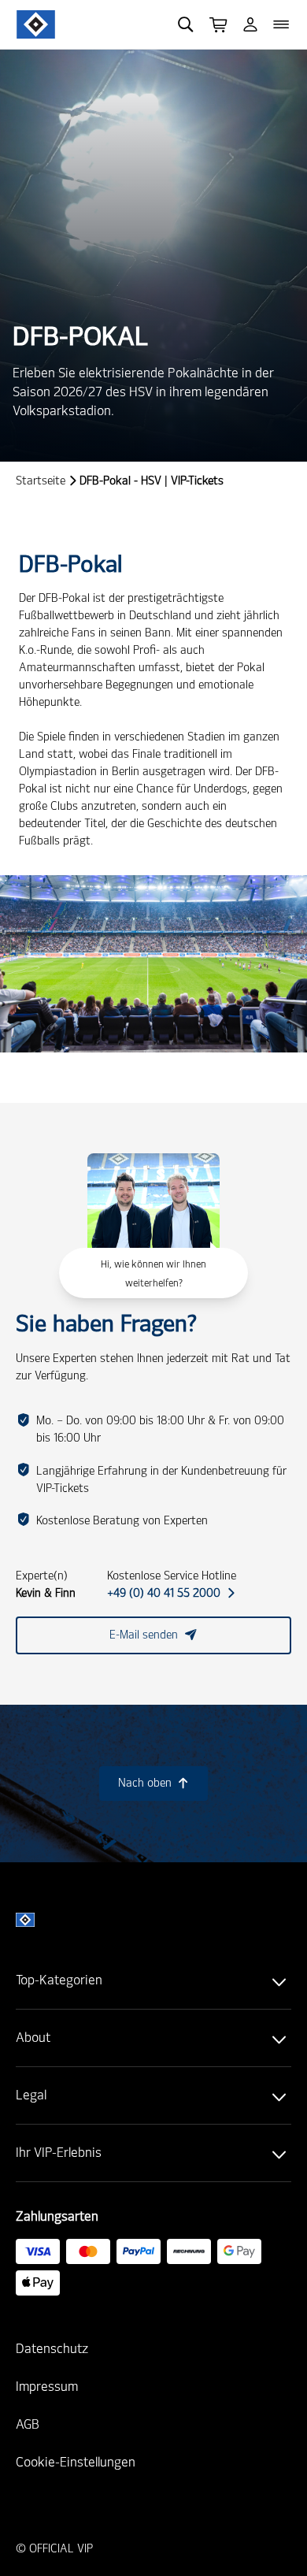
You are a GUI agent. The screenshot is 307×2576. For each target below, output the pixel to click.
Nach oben (153, 1783)
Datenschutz (52, 2349)
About (33, 2038)
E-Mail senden (153, 1635)
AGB (28, 2424)
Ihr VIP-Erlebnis (59, 2153)
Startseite (41, 481)
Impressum (47, 2387)
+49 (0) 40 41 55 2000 (171, 1593)
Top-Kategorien (59, 1980)
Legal (31, 2095)
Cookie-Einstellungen (76, 2462)
